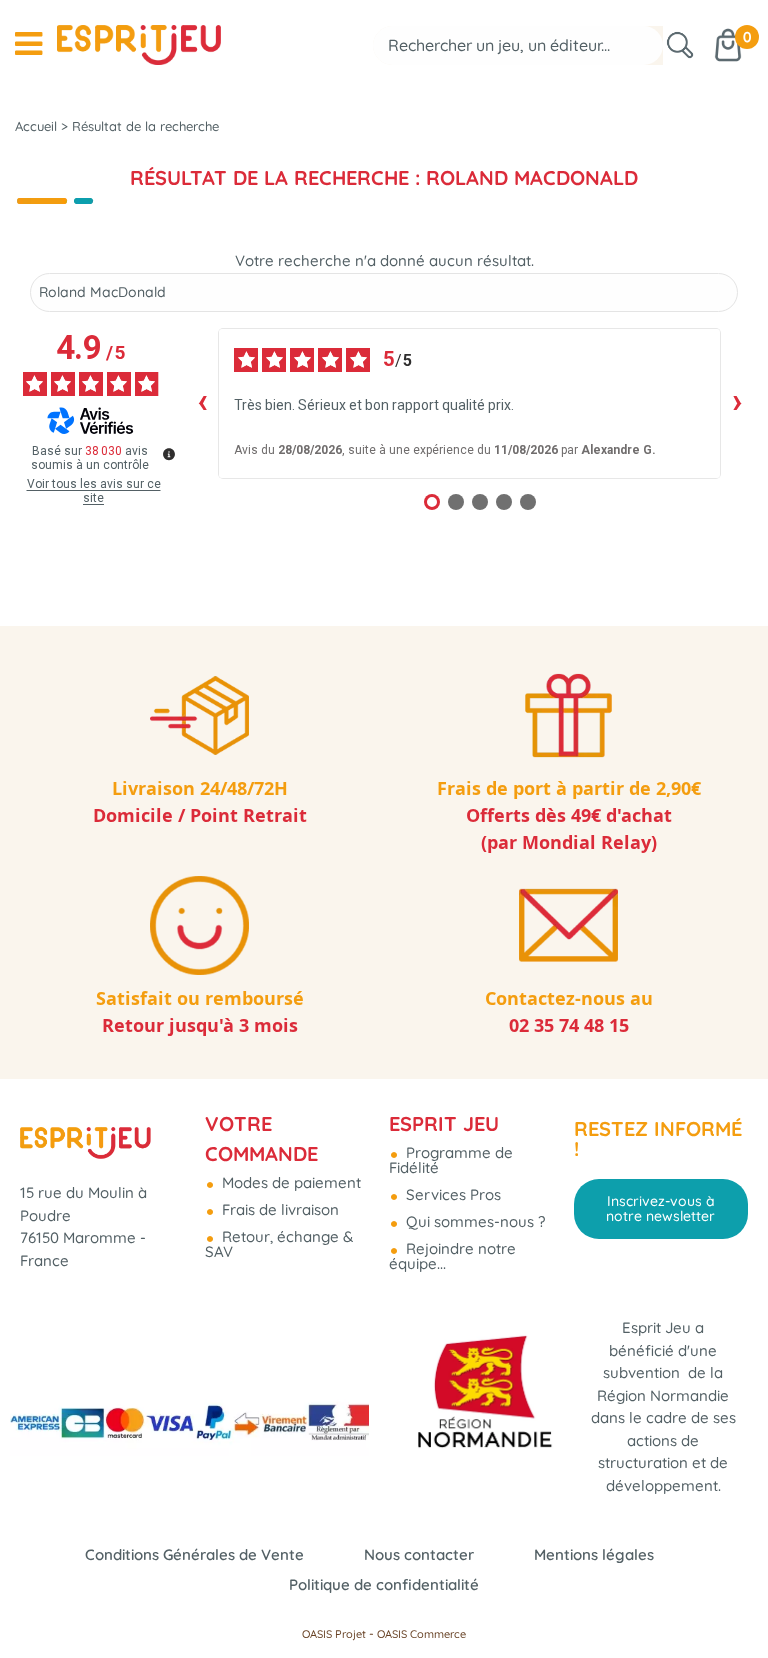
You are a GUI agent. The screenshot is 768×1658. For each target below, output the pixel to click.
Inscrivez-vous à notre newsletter (660, 1208)
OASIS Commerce (421, 1634)
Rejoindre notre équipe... (452, 1256)
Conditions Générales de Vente (194, 1554)
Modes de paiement (289, 1182)
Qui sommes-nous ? (473, 1221)
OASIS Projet (334, 1634)
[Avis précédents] (202, 403)
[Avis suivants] (737, 403)
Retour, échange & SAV (279, 1244)
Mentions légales (594, 1554)
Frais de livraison (278, 1209)
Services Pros (451, 1194)
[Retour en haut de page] (728, 1598)
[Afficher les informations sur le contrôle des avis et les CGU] (169, 454)
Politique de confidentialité (384, 1584)
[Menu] (28, 44)
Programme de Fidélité (451, 1160)
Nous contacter (419, 1554)
